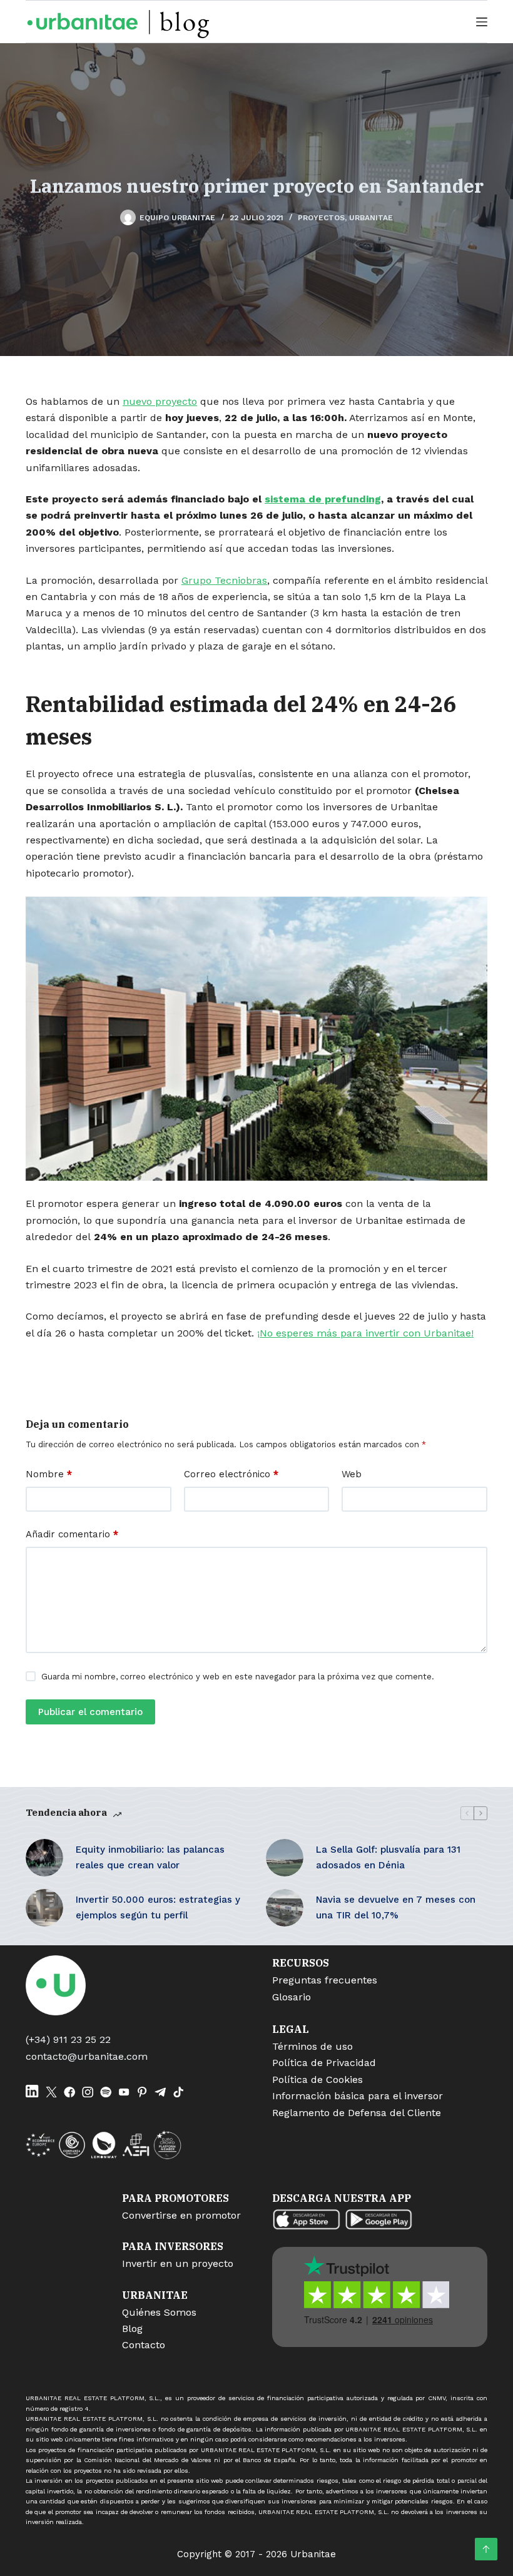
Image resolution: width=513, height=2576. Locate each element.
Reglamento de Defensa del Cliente (357, 2113)
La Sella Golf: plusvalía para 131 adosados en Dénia (388, 1857)
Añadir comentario (72, 1534)
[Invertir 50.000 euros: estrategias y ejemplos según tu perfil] (44, 1908)
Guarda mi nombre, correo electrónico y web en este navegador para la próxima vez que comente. (238, 1677)
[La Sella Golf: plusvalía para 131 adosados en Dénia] (285, 1858)
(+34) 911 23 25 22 (68, 2039)
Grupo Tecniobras (224, 580)
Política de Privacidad (324, 2063)
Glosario (292, 1997)
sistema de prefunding (323, 499)
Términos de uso (312, 2046)
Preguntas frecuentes (325, 1980)
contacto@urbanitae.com (87, 2056)
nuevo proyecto (160, 401)
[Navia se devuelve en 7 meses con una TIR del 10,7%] (285, 1908)
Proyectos (321, 218)
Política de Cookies (317, 2080)
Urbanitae (371, 218)
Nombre (49, 1474)
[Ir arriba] (486, 2549)
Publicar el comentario (90, 1712)
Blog (132, 2329)
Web (352, 1474)
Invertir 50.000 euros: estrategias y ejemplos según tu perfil (158, 1907)
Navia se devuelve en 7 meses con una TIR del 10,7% (396, 1907)
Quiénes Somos (159, 2312)
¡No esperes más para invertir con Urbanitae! (365, 1333)
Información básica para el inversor (358, 2096)
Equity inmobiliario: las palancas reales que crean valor (150, 1857)
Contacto (144, 2345)
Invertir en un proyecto (178, 2263)
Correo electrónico (231, 1474)
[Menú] (482, 22)
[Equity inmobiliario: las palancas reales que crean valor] (44, 1858)
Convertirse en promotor (181, 2215)
